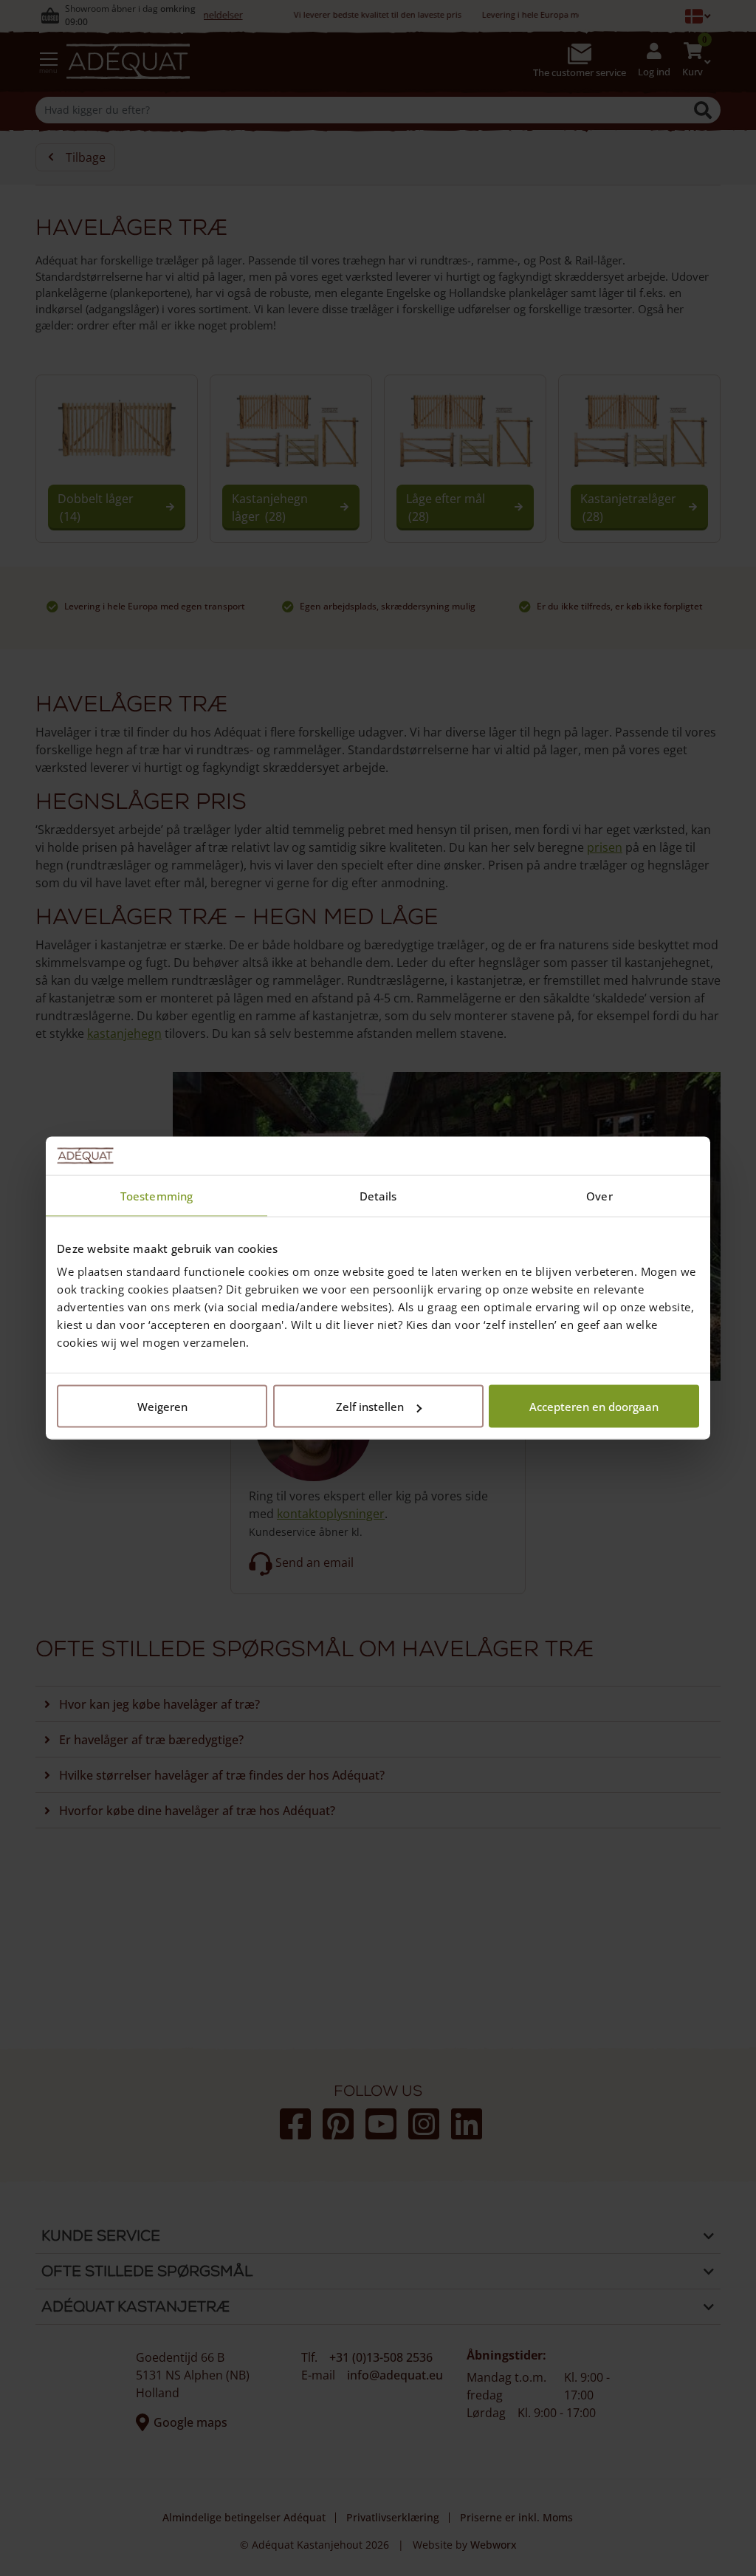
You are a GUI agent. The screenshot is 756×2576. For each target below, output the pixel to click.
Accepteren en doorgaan (594, 1407)
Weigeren (162, 1407)
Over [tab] (599, 1195)
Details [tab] (378, 1195)
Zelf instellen (370, 1407)
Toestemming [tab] (157, 1195)
